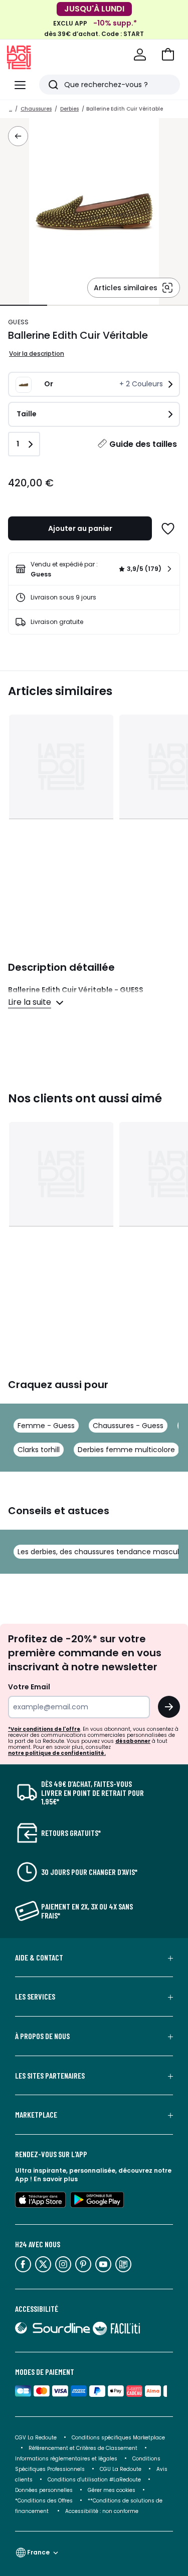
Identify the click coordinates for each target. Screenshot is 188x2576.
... (11, 109)
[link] (94, 569)
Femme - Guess (46, 1426)
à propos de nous (42, 2036)
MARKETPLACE (36, 2115)
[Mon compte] (140, 55)
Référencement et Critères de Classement (83, 2448)
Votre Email (29, 1687)
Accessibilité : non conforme (102, 2511)
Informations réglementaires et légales (66, 2459)
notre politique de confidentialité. (57, 1753)
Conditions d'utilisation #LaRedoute (94, 2480)
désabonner (133, 1741)
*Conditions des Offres (44, 2501)
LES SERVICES (35, 1997)
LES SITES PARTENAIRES (50, 2076)
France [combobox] (38, 2552)
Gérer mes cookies (112, 2490)
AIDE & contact (39, 1958)
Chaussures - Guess (128, 1426)
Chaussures (36, 109)
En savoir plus (56, 2179)
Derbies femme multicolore (126, 1450)
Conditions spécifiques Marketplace (118, 2438)
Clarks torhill (39, 1450)
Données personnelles (44, 2490)
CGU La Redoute (121, 2469)
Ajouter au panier (80, 528)
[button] (168, 55)
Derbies (69, 109)
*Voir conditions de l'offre (44, 1729)
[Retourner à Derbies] (18, 136)
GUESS (18, 322)
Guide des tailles (143, 444)
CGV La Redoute (36, 2438)
